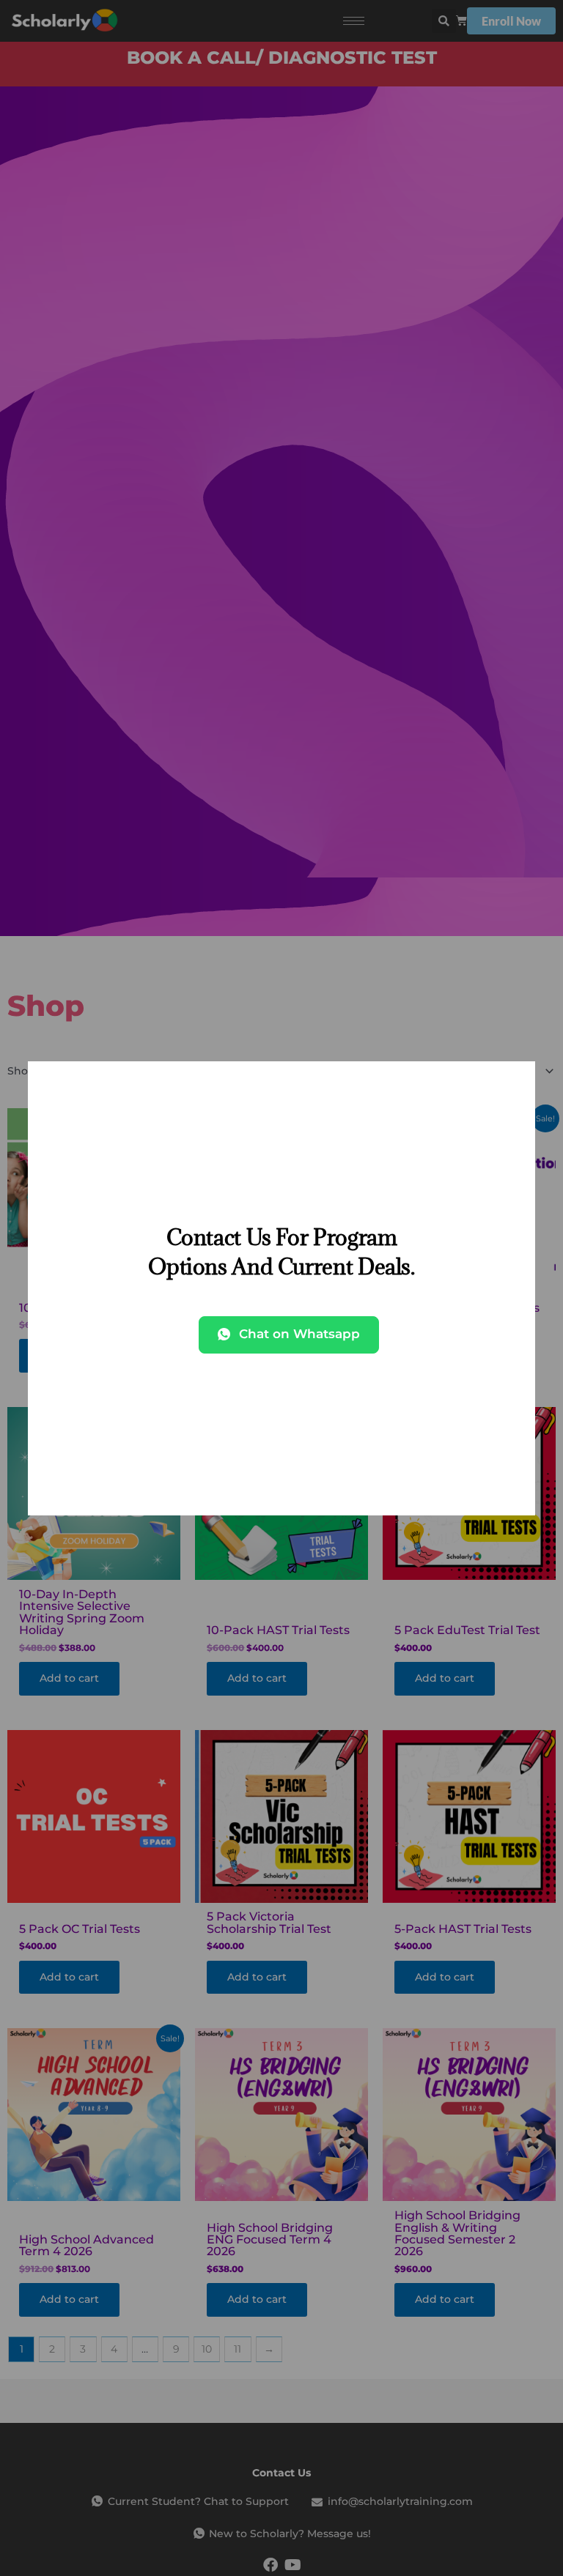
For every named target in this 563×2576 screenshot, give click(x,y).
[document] (281, 1288)
